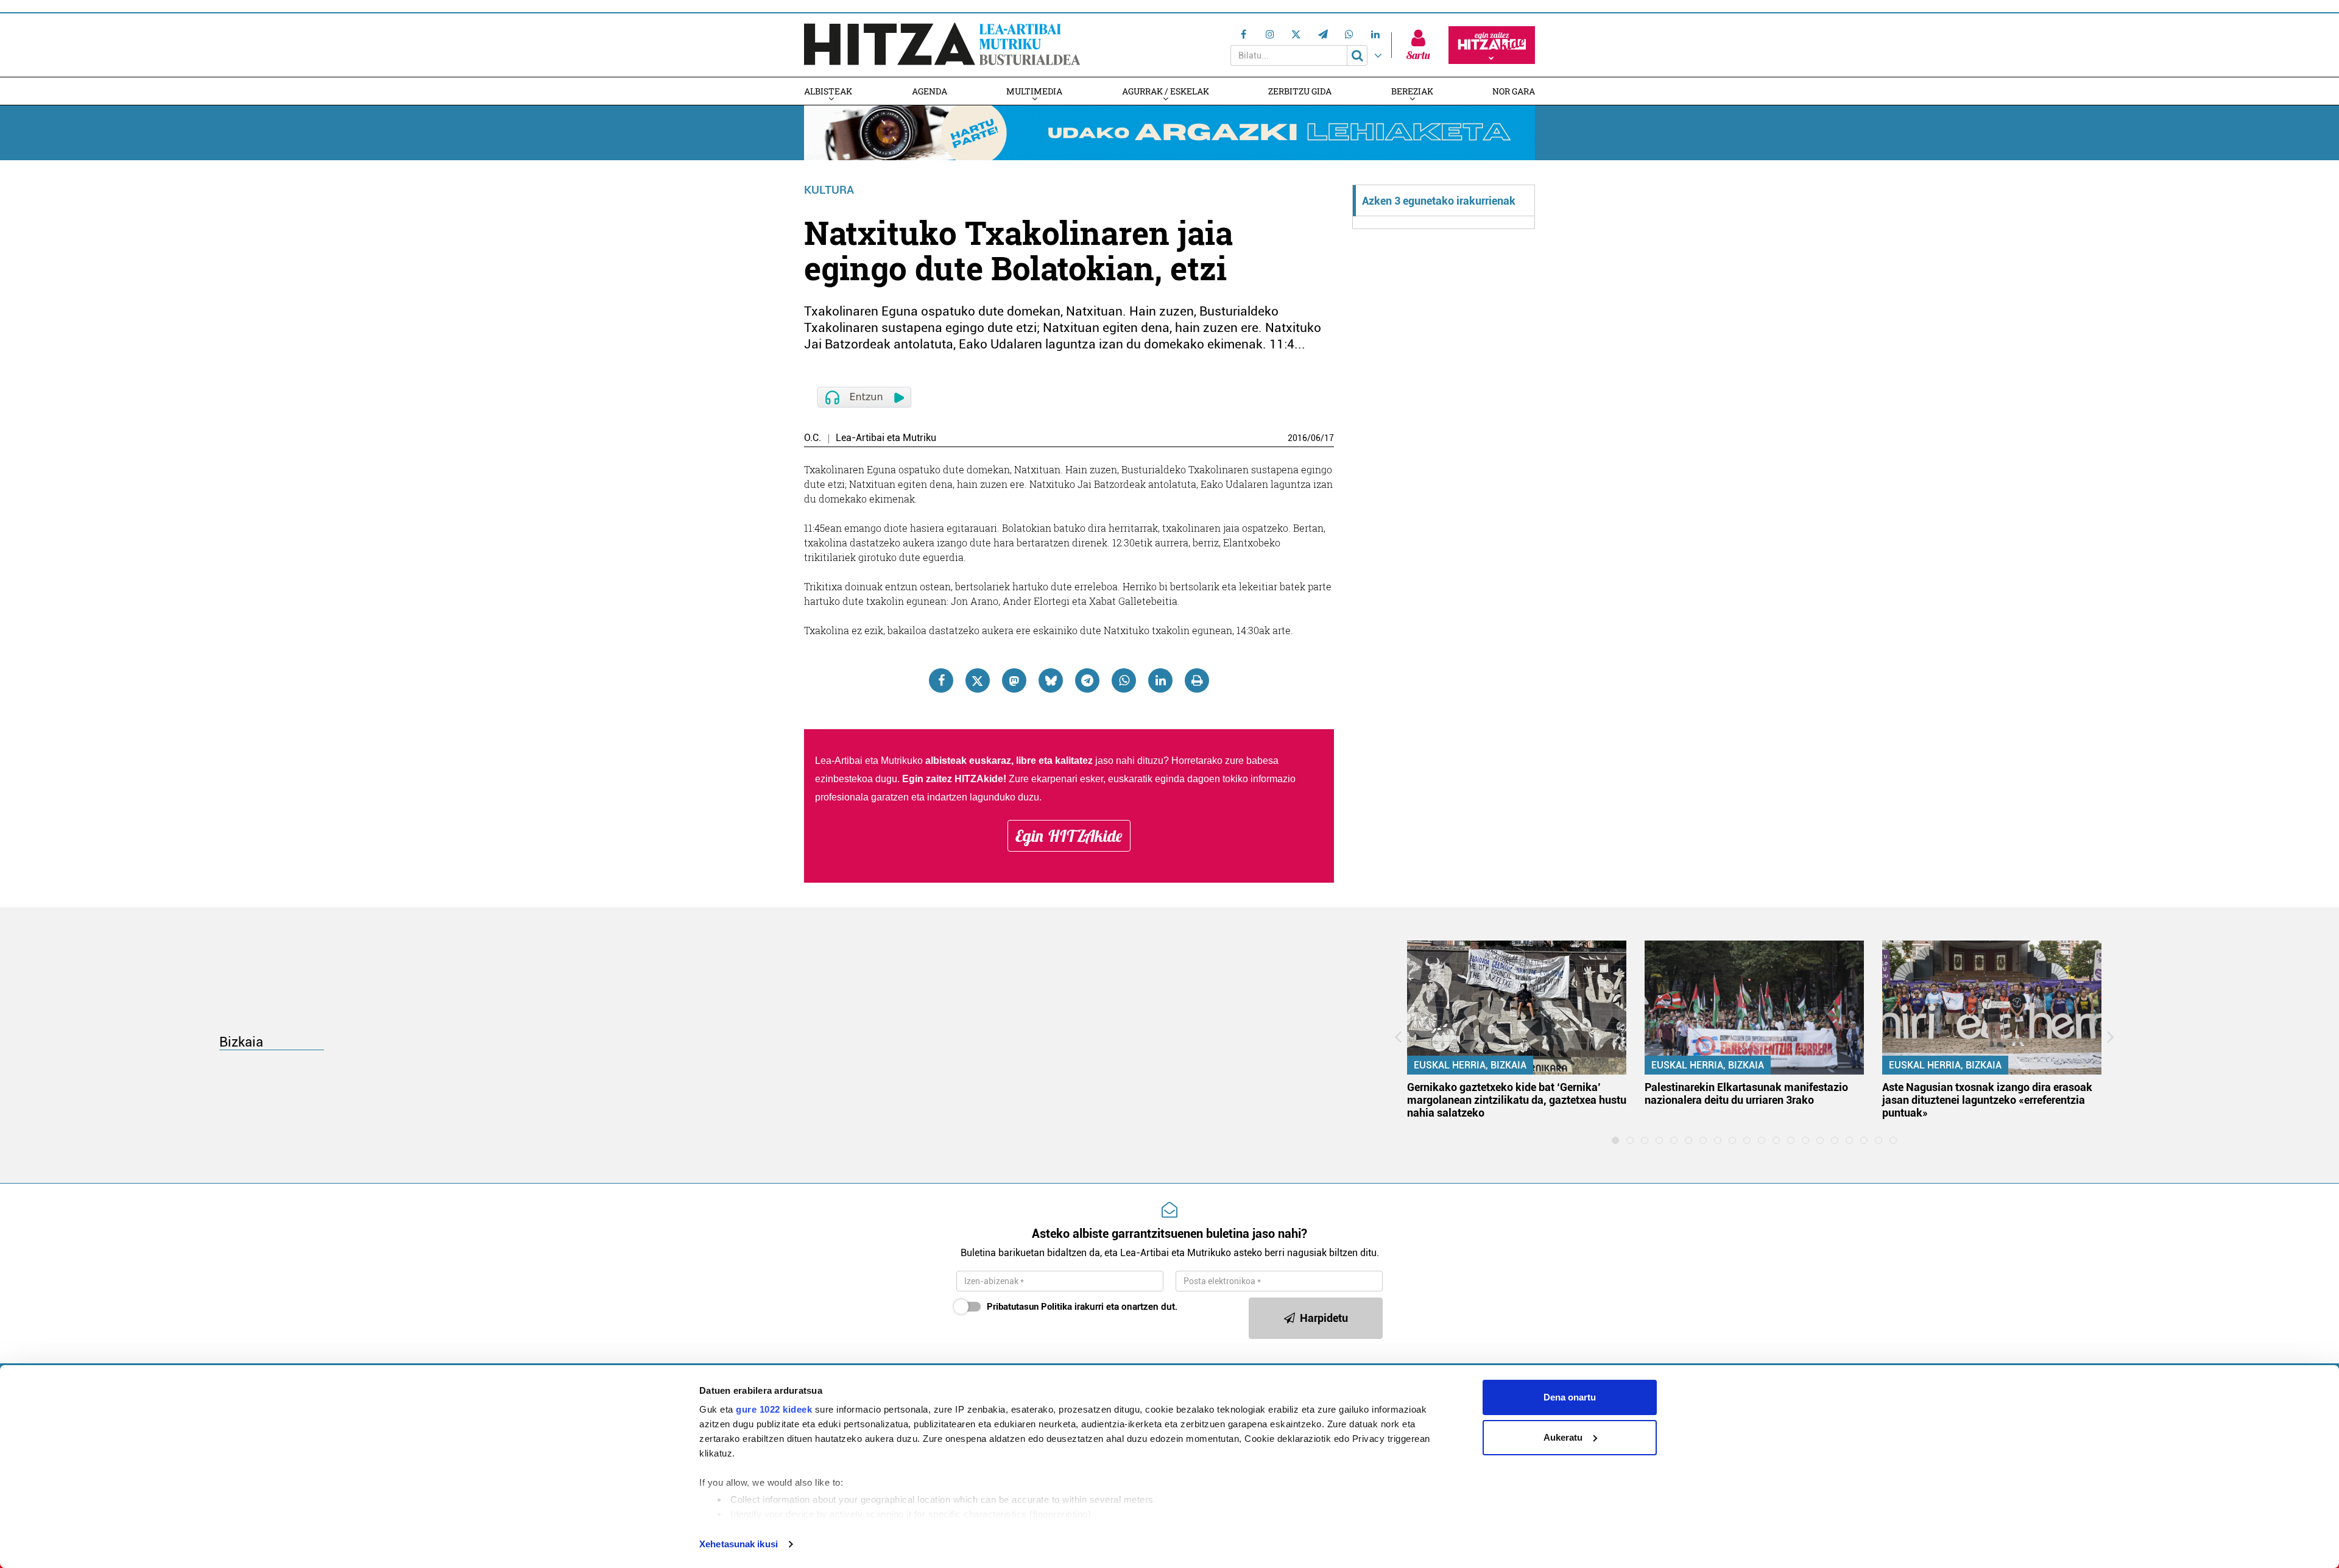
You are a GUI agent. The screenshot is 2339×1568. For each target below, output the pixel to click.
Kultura (829, 190)
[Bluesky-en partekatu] (1051, 680)
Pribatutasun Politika (1029, 1307)
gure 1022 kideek (774, 1409)
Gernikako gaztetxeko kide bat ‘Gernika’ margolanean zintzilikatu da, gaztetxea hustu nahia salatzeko (1517, 1100)
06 (1316, 438)
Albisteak (828, 91)
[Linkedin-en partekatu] (1160, 680)
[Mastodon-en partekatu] (1014, 680)
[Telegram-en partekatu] (1087, 680)
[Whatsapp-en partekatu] (1124, 680)
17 (1329, 438)
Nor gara (1514, 91)
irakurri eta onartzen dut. (1082, 1307)
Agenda (930, 91)
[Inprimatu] (1197, 680)
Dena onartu (1570, 1397)
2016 (1297, 438)
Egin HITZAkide (1069, 836)
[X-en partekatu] (978, 680)
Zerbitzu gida (1300, 91)
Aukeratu (1563, 1437)
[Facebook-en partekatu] (941, 680)
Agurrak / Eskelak (1166, 91)
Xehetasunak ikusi (739, 1544)
